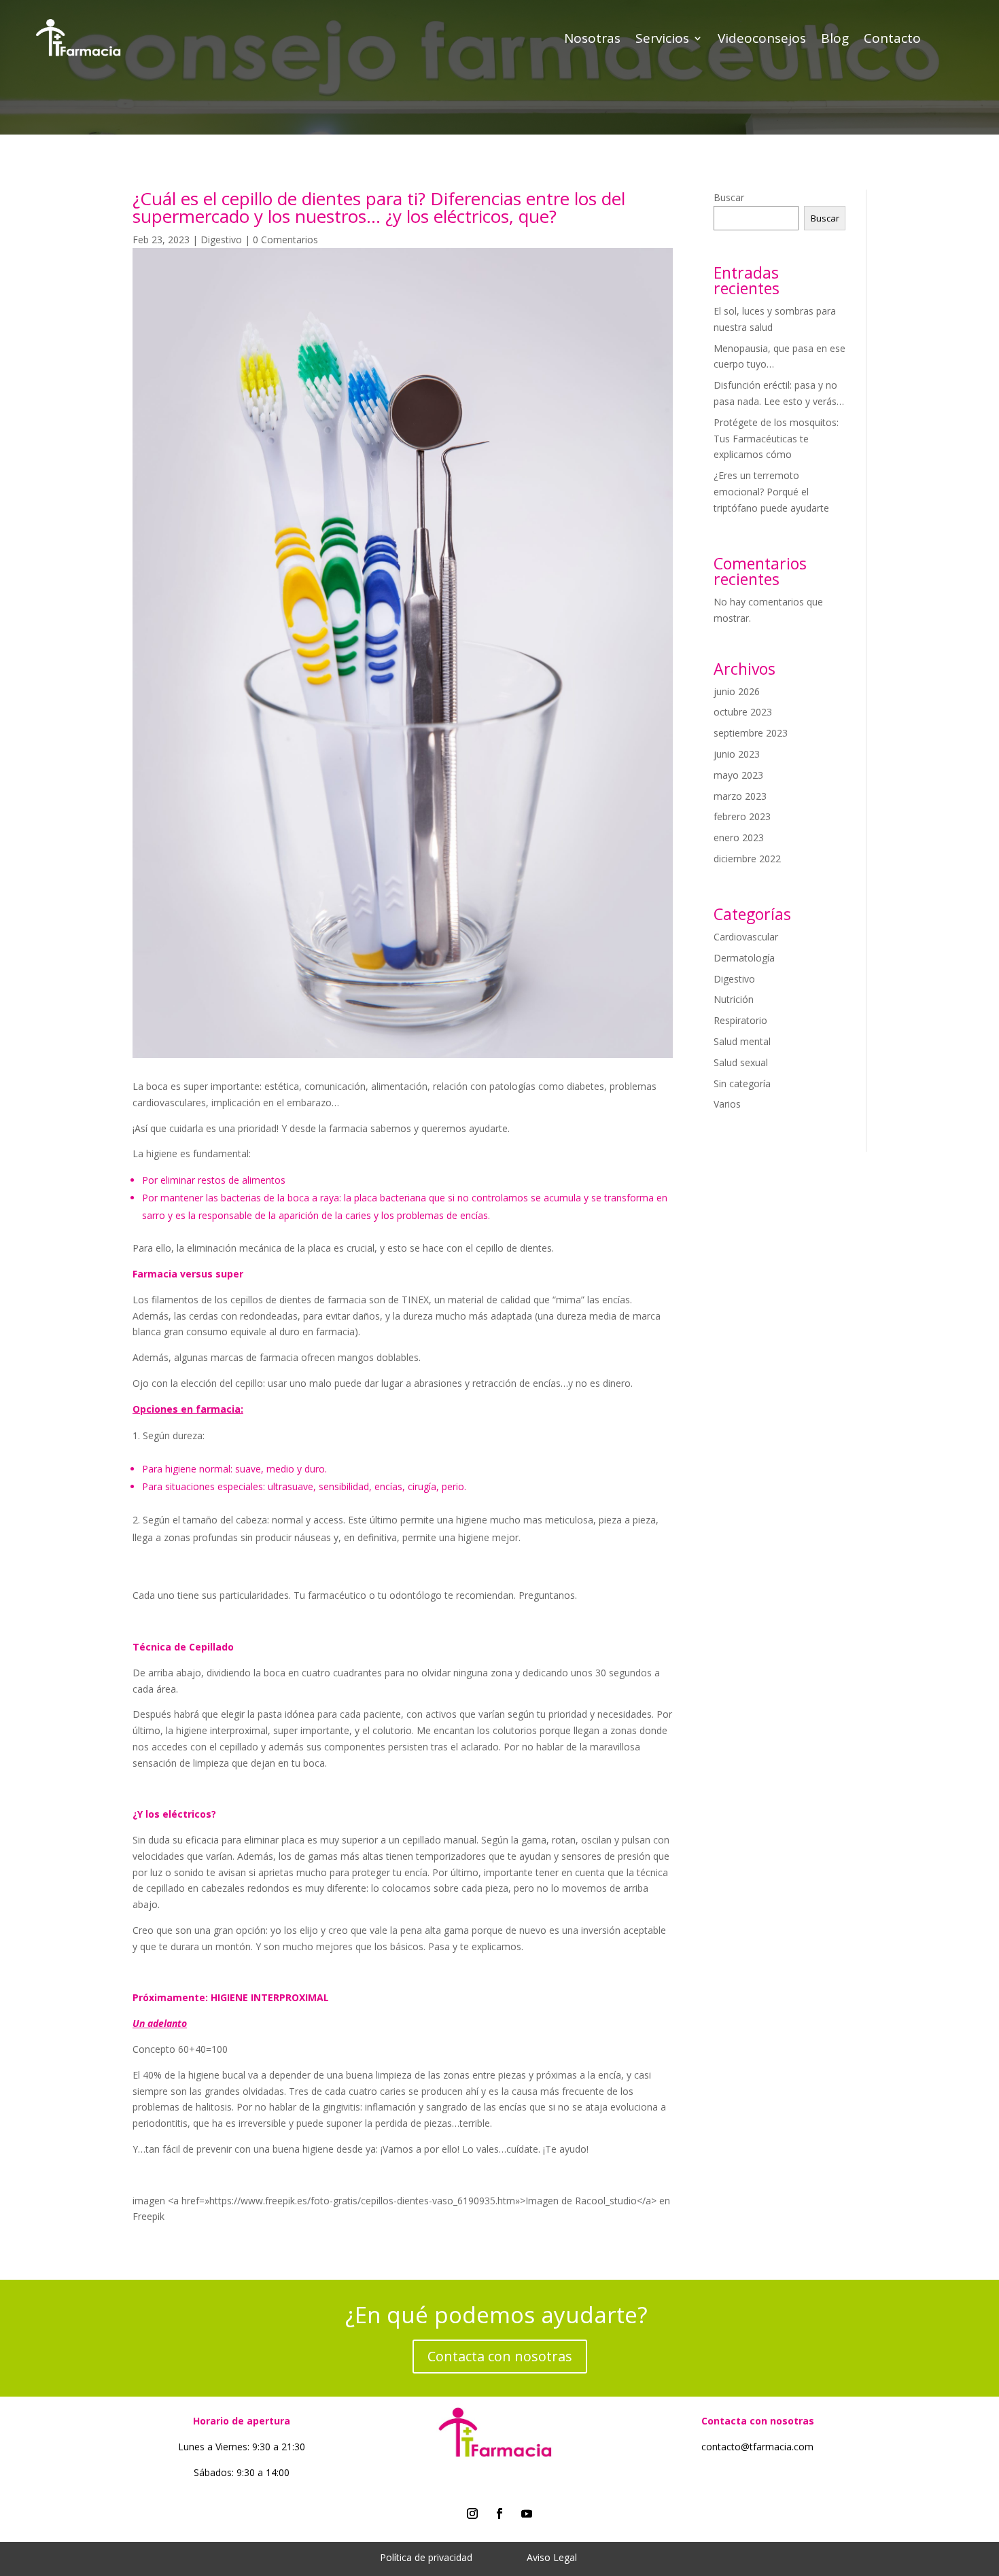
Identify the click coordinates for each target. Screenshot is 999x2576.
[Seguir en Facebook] (500, 2513)
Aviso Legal (552, 2557)
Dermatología (744, 958)
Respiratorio (740, 1020)
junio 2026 (737, 691)
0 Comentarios (285, 240)
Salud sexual (741, 1062)
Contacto (892, 40)
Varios (727, 1104)
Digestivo (221, 240)
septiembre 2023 (751, 733)
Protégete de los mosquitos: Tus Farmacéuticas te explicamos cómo (776, 439)
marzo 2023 (740, 796)
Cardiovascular (746, 937)
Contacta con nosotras (500, 2356)
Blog (835, 40)
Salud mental (742, 1041)
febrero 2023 (742, 816)
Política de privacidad (426, 2557)
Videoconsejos (762, 40)
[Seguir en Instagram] (472, 2513)
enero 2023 (739, 837)
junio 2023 (737, 754)
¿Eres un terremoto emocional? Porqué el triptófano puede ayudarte (771, 492)
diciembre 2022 (747, 859)
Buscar (729, 197)
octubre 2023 (743, 712)
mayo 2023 (738, 775)
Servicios (662, 40)
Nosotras (592, 40)
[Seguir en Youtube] (527, 2513)
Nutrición (734, 999)
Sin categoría (742, 1083)
